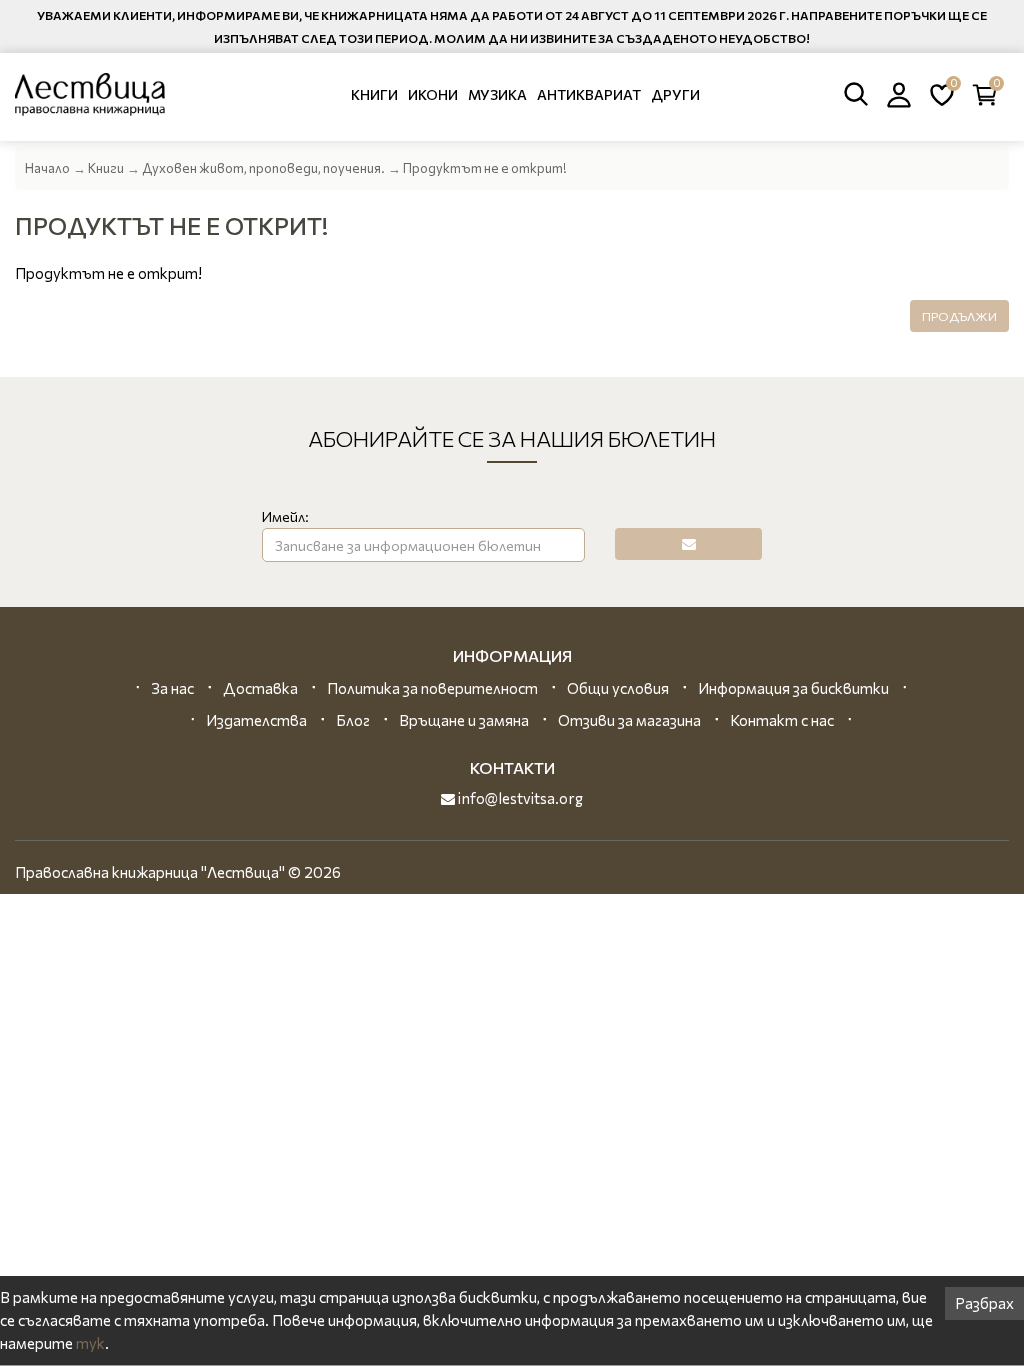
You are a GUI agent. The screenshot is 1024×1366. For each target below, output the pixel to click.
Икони (433, 94)
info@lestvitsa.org (519, 798)
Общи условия (618, 688)
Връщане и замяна (464, 720)
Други (675, 94)
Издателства (256, 720)
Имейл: (285, 516)
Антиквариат (589, 94)
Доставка (260, 688)
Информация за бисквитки (793, 688)
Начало (47, 168)
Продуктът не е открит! (485, 168)
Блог (353, 720)
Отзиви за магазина (629, 720)
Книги (374, 94)
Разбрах (984, 1303)
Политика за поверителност (432, 688)
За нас (172, 688)
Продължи (959, 316)
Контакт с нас (782, 720)
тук (90, 1343)
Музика (497, 94)
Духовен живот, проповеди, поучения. (263, 168)
